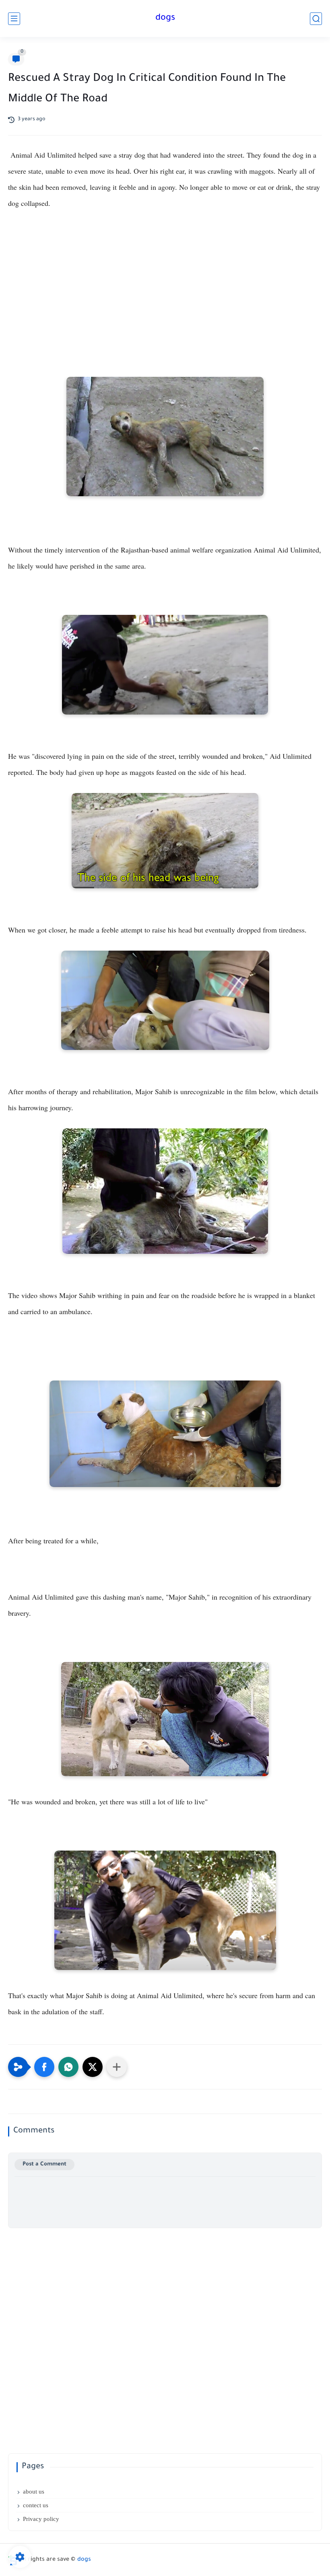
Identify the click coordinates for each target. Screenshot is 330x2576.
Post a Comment (44, 2164)
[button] (44, 2067)
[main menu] (14, 19)
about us (34, 2492)
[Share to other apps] (117, 2067)
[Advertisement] (165, 288)
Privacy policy (41, 2519)
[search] (316, 19)
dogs (165, 18)
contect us (36, 2505)
